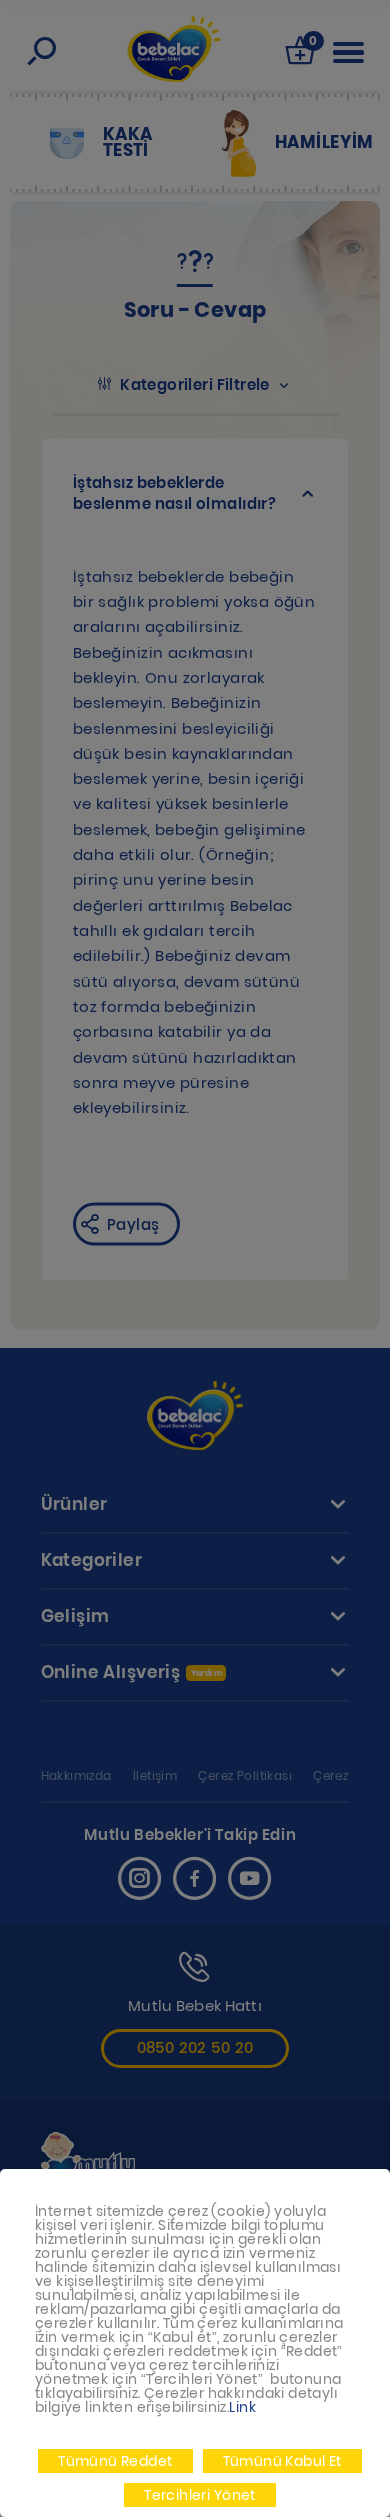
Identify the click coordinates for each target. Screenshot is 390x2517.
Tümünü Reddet (115, 2461)
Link (242, 2407)
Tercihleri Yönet (200, 2495)
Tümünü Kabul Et (282, 2461)
